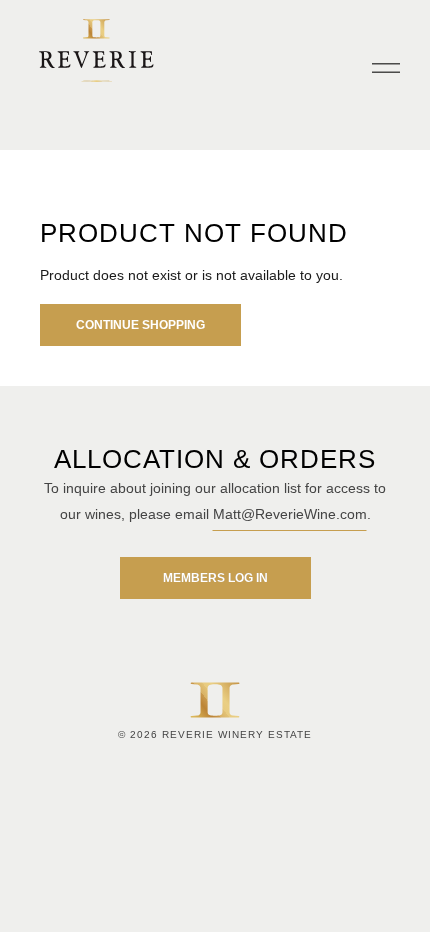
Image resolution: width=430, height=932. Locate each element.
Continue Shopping (140, 325)
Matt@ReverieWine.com (290, 514)
